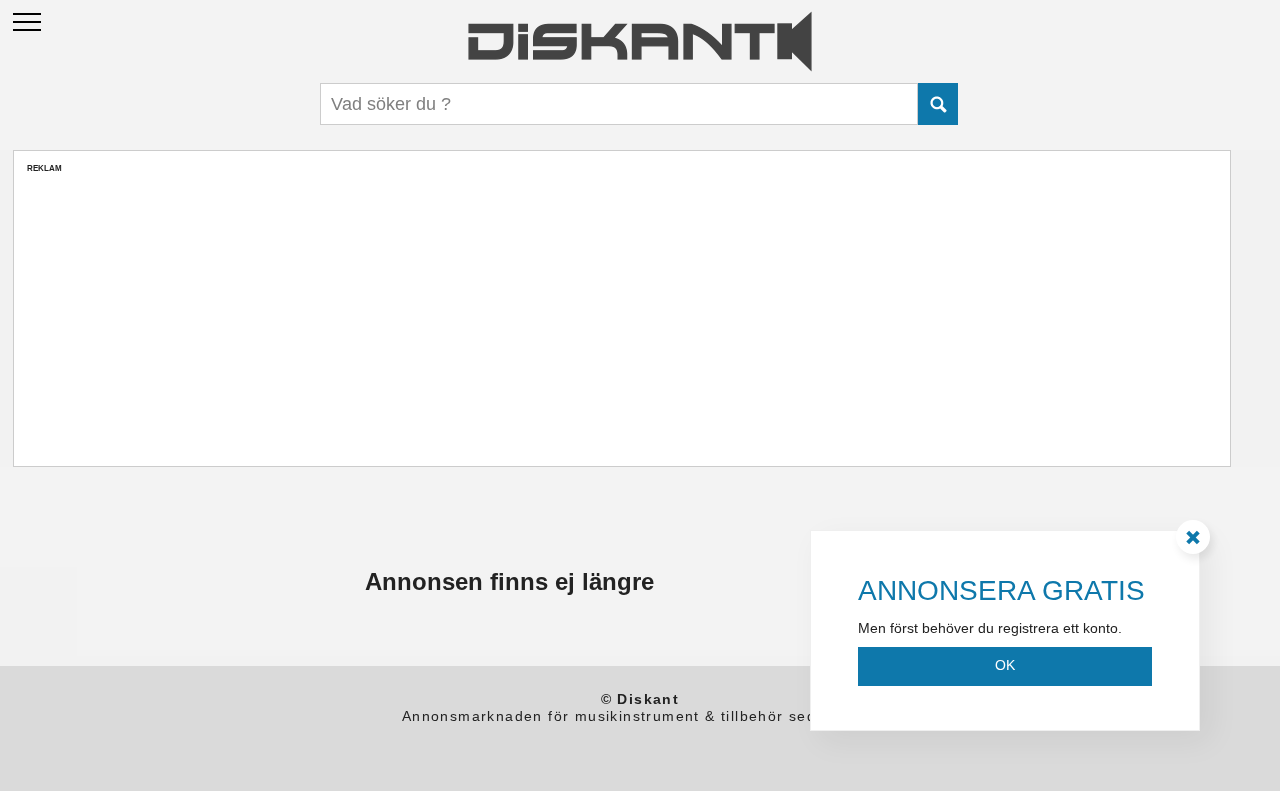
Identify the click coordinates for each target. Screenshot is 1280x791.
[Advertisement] (622, 314)
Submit (938, 104)
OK (1005, 665)
